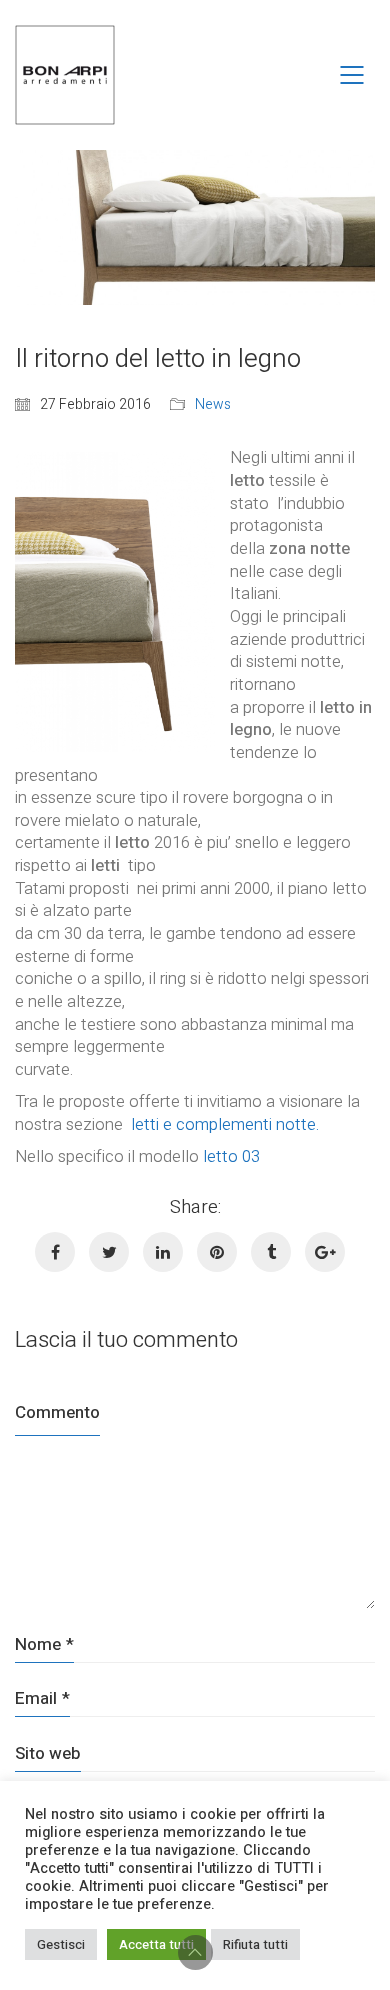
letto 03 (231, 1156)
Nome (44, 1644)
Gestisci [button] (61, 1944)
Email (42, 1698)
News (213, 405)
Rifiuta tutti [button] (255, 1944)
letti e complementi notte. (225, 1124)
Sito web (48, 1753)
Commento (57, 1412)
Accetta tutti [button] (156, 1944)
